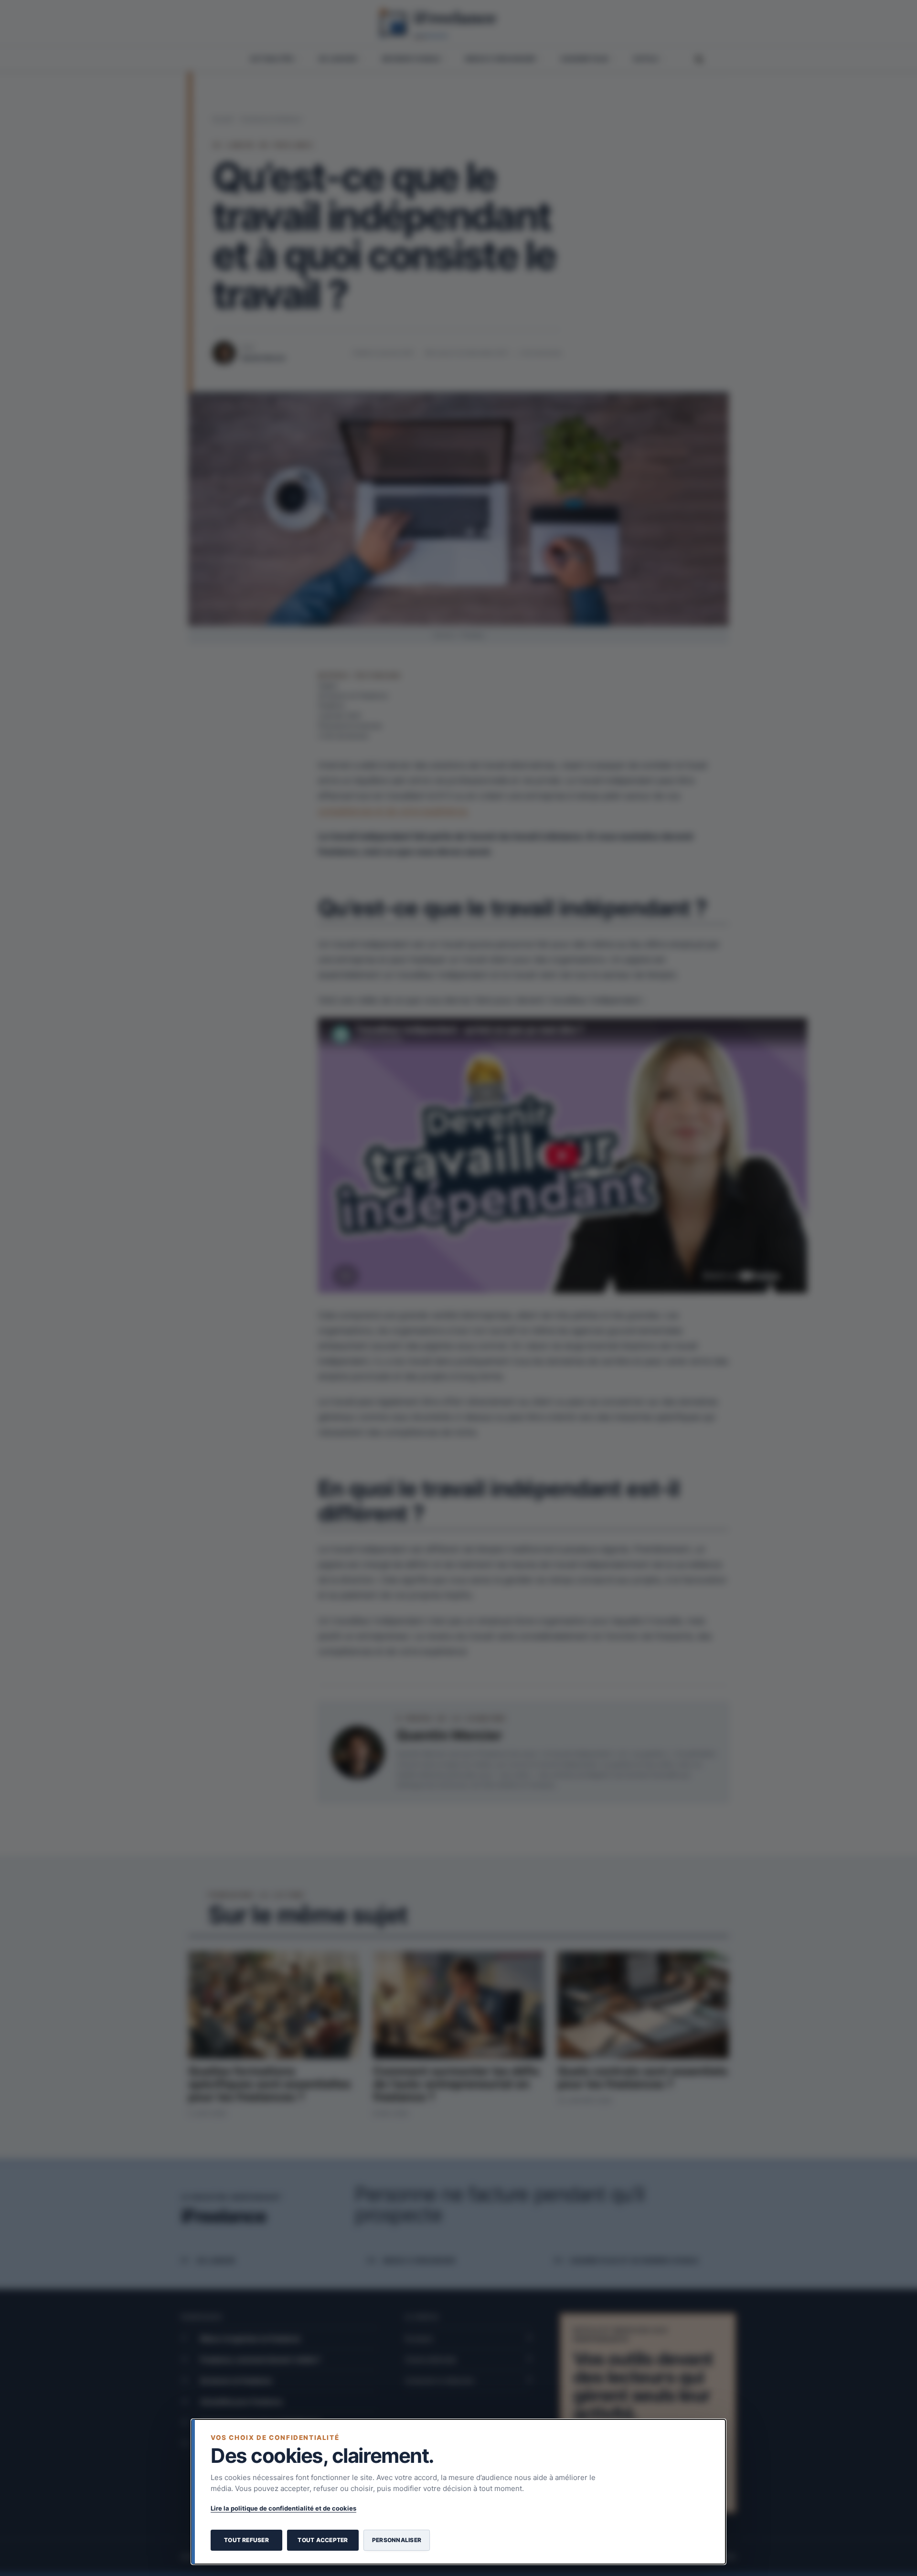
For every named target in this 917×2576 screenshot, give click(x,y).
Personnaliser (397, 2540)
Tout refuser (246, 2540)
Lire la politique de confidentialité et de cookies (283, 2508)
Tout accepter (323, 2540)
